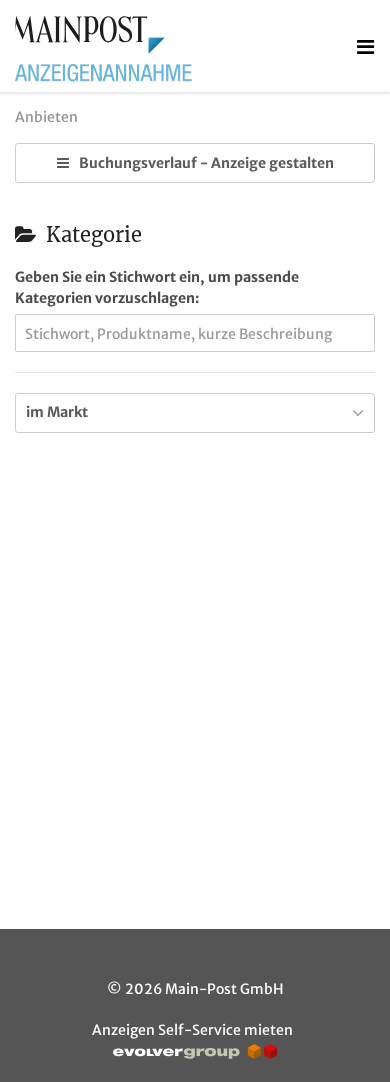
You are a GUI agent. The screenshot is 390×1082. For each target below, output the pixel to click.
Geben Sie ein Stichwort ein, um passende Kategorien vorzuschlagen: (157, 287)
